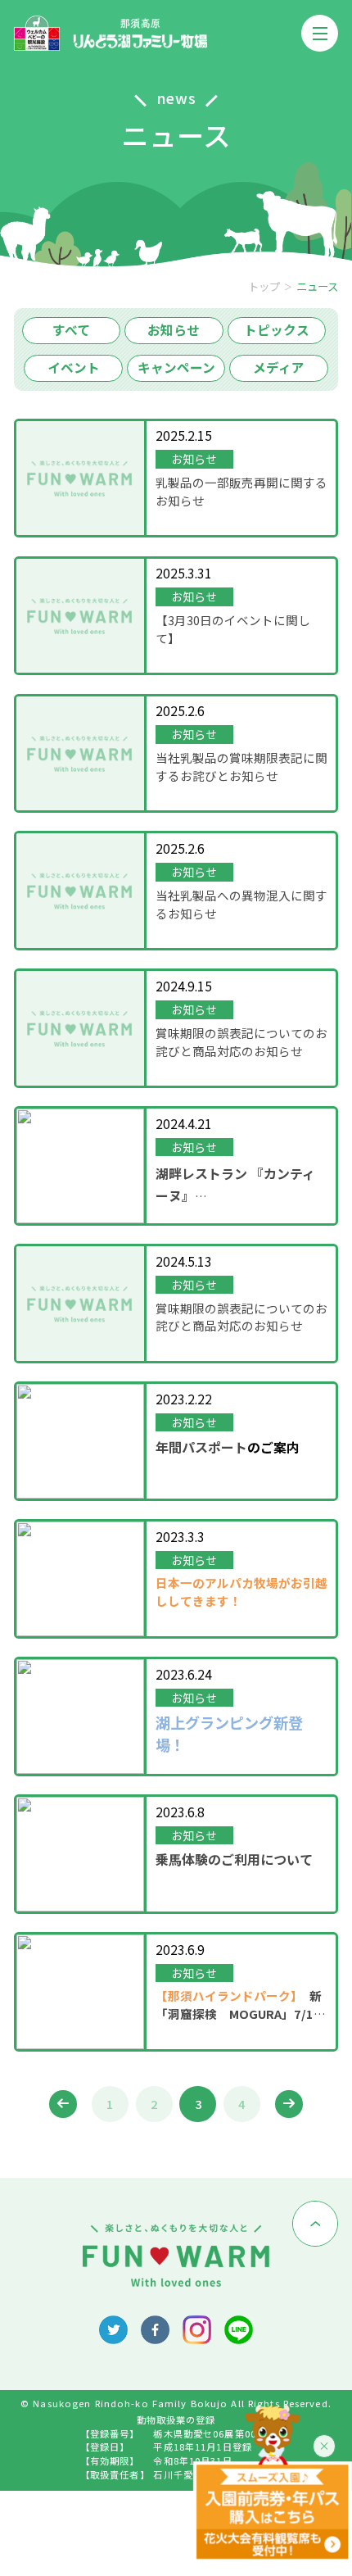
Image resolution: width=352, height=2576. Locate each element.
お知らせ (174, 330)
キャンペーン (176, 367)
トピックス (277, 330)
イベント (74, 367)
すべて (71, 330)
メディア (279, 367)
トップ (264, 286)
